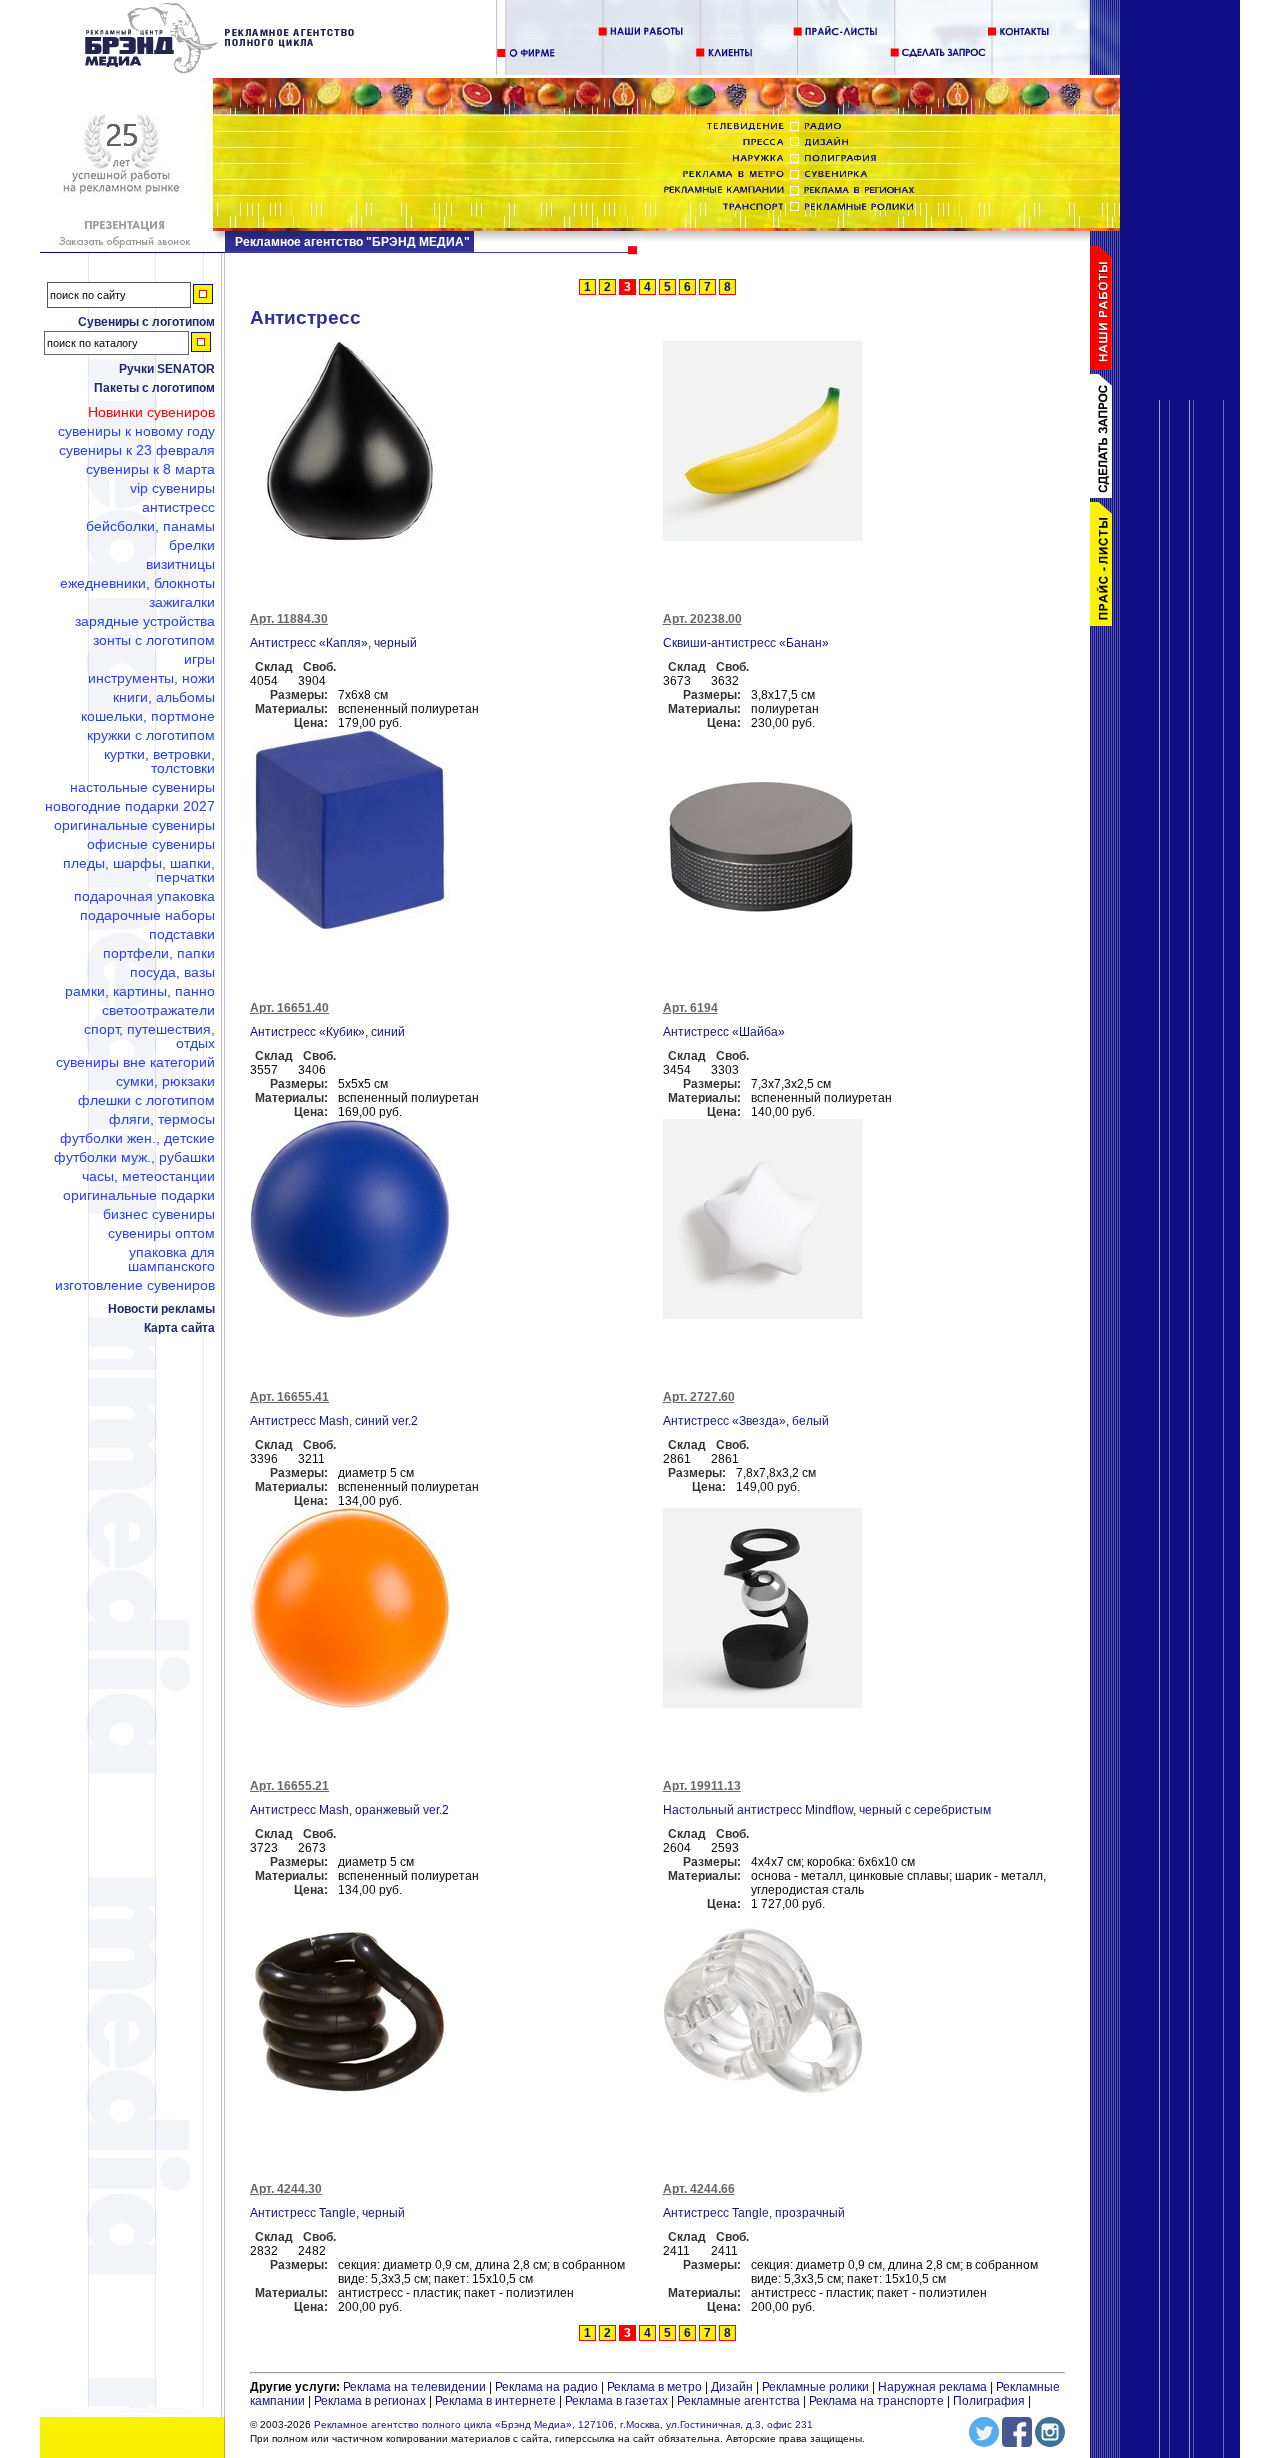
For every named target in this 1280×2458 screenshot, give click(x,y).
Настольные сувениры (142, 787)
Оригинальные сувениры (134, 825)
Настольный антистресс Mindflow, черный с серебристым (827, 1810)
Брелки (192, 545)
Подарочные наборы (147, 915)
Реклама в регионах (370, 2401)
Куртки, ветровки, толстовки (159, 761)
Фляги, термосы (162, 1119)
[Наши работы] (1105, 366)
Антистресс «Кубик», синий (327, 1032)
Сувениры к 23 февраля (137, 450)
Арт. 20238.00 (702, 619)
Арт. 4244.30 (286, 2189)
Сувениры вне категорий (135, 1062)
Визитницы (180, 564)
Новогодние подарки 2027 (130, 806)
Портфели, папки (159, 953)
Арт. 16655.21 (289, 1786)
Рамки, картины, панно (140, 991)
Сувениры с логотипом (146, 322)
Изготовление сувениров (135, 1285)
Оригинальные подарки (139, 1195)
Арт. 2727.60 (699, 1397)
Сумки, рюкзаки (165, 1081)
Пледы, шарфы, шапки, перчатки (139, 870)
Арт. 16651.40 (289, 1008)
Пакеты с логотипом (154, 388)
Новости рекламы (161, 1309)
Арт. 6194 (690, 1008)
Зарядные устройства (145, 621)
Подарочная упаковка (144, 896)
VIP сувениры (172, 488)
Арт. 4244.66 (699, 2189)
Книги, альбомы (164, 697)
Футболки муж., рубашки (134, 1157)
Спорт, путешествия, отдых (149, 1036)
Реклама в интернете (495, 2401)
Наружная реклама (932, 2387)
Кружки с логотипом (151, 735)
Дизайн (732, 2387)
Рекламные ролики (815, 2387)
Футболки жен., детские (137, 1138)
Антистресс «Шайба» (724, 1032)
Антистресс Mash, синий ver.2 (334, 1421)
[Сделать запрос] (1105, 494)
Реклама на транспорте (876, 2401)
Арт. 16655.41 (289, 1397)
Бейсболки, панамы (150, 526)
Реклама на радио (546, 2387)
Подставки (182, 934)
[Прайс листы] (1105, 622)
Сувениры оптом (161, 1233)
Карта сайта (179, 1328)
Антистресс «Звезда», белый (746, 1421)
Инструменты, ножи (151, 678)
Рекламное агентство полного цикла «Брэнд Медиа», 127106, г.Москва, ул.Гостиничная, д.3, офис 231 (563, 2424)
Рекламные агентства (740, 2401)
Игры (199, 659)
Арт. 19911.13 (702, 1786)
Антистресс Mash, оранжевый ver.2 (349, 1810)
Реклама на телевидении (414, 2387)
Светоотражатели (158, 1010)
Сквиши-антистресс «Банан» (746, 643)
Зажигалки (182, 602)
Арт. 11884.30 (289, 619)
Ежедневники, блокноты (137, 583)
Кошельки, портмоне (148, 716)
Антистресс (178, 507)
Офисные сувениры (151, 844)
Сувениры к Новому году (136, 431)
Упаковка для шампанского (171, 1259)
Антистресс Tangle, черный (327, 2213)
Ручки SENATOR (167, 369)
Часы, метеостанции (148, 1176)
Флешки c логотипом (146, 1100)
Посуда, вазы (172, 972)
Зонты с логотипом (154, 640)
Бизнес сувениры (159, 1214)
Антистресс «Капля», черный (333, 643)
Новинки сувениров (151, 412)
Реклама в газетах (618, 2401)
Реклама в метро (654, 2387)
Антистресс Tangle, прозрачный (754, 2213)
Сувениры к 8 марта (150, 469)
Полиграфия (989, 2401)
